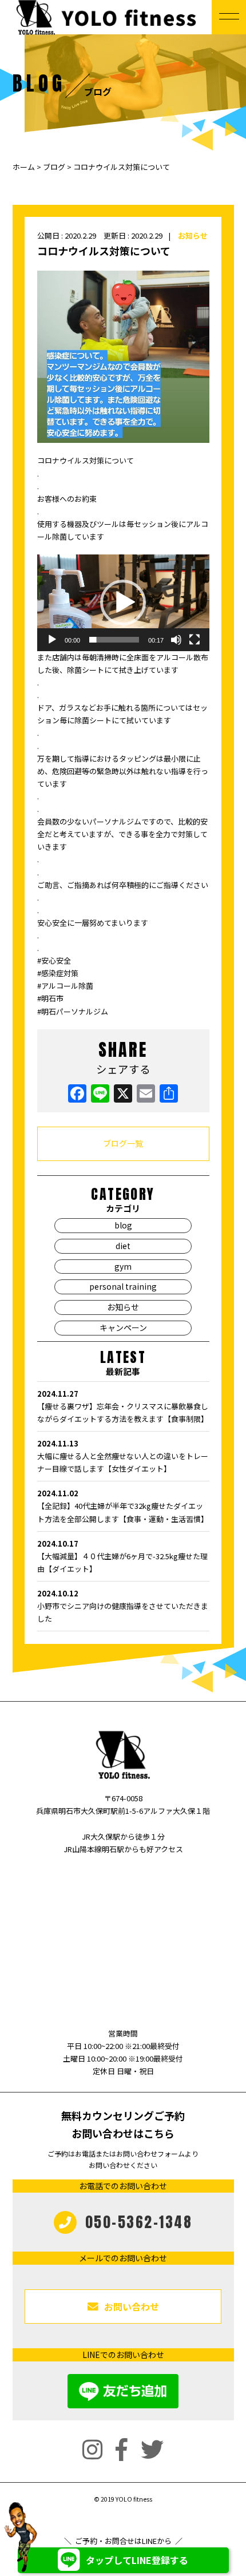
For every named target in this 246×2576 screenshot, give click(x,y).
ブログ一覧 (123, 1143)
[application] (123, 603)
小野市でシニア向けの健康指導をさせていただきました (123, 1606)
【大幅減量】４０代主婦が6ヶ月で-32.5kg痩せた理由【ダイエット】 (122, 1556)
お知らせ (193, 235)
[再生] (52, 640)
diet (123, 1246)
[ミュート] (176, 640)
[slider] (114, 640)
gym (123, 1266)
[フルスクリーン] (195, 640)
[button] (123, 603)
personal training (123, 1286)
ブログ (54, 167)
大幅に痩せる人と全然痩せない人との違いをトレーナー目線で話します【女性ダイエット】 (123, 1456)
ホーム (25, 167)
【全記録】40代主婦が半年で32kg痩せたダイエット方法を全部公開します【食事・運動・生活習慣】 (123, 1506)
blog (123, 1225)
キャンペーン (123, 1327)
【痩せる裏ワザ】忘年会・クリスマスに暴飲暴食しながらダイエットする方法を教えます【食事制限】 (123, 1406)
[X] (123, 1094)
